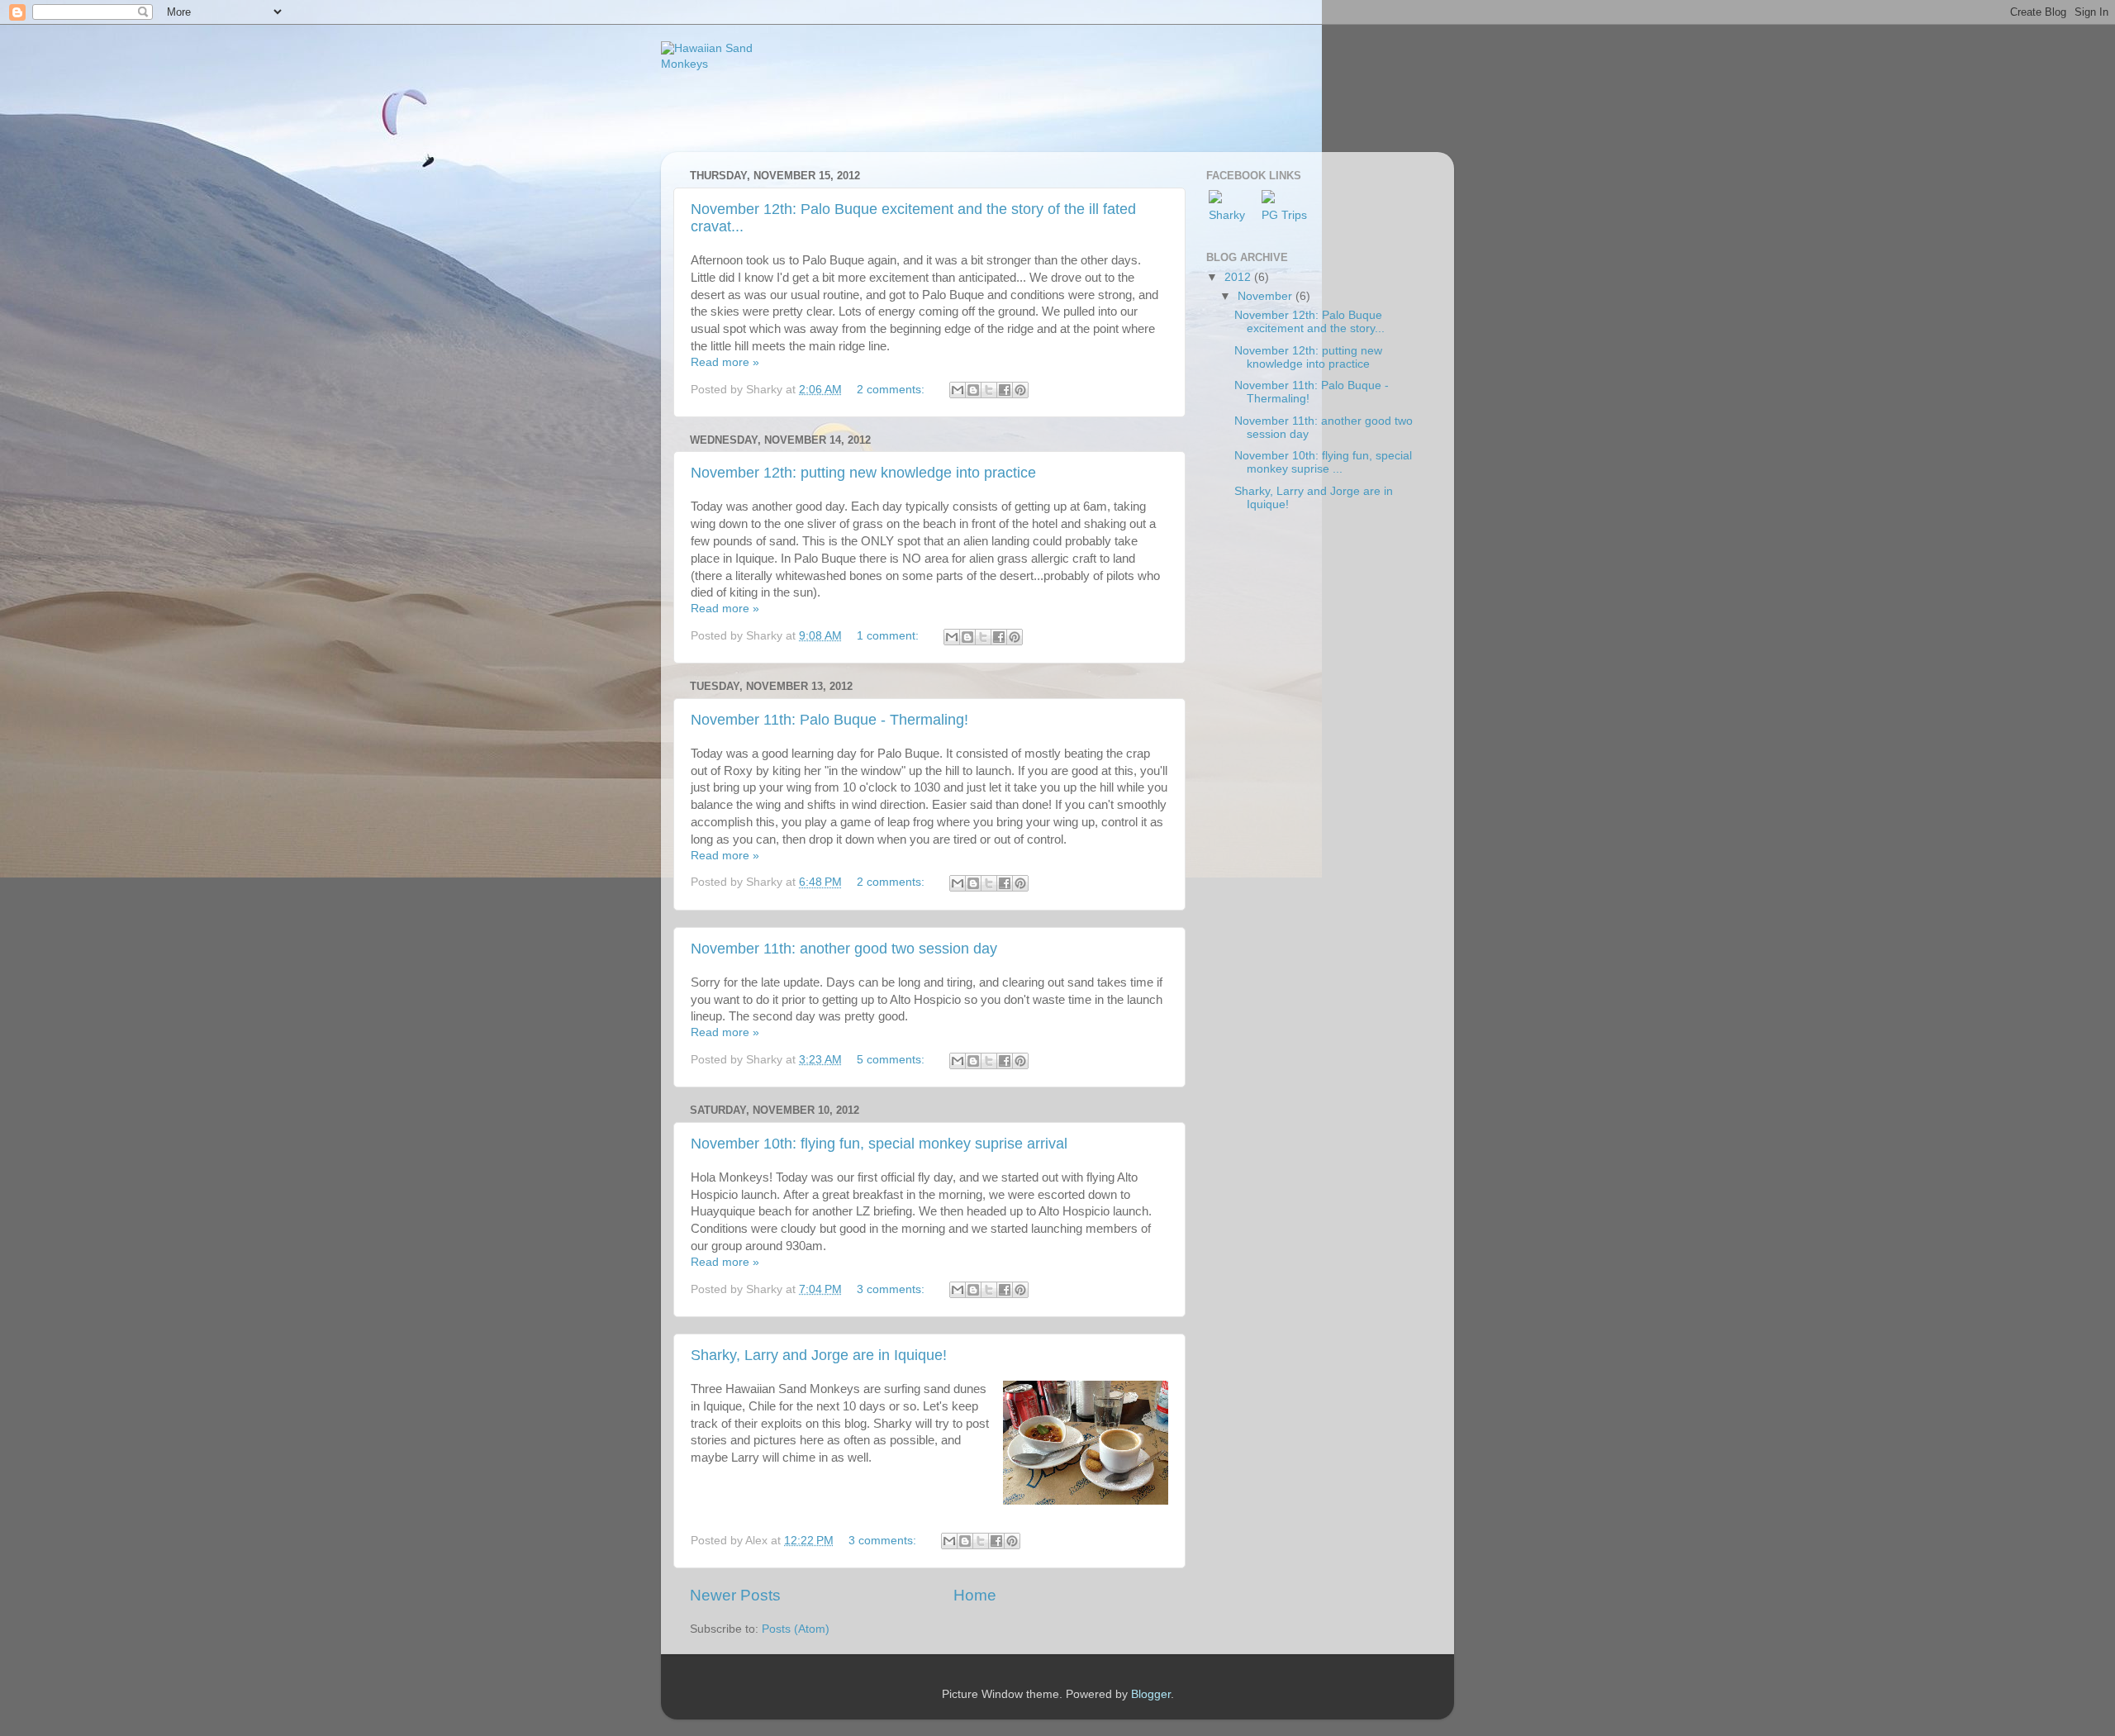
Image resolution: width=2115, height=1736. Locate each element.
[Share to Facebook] (1005, 390)
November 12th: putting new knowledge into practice (863, 473)
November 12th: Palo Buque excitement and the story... (1309, 322)
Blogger (1151, 1694)
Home (975, 1595)
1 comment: (889, 636)
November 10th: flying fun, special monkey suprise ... (1323, 462)
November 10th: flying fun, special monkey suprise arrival (879, 1144)
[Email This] (958, 390)
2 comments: (892, 390)
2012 (1239, 277)
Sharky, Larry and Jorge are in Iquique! (819, 1355)
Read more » (725, 362)
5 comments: (892, 1060)
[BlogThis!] (973, 390)
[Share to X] (989, 390)
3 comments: (892, 1289)
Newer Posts (735, 1595)
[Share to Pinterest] (1020, 390)
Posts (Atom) (796, 1629)
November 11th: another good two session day (844, 949)
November (1267, 296)
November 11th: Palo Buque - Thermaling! (829, 720)
